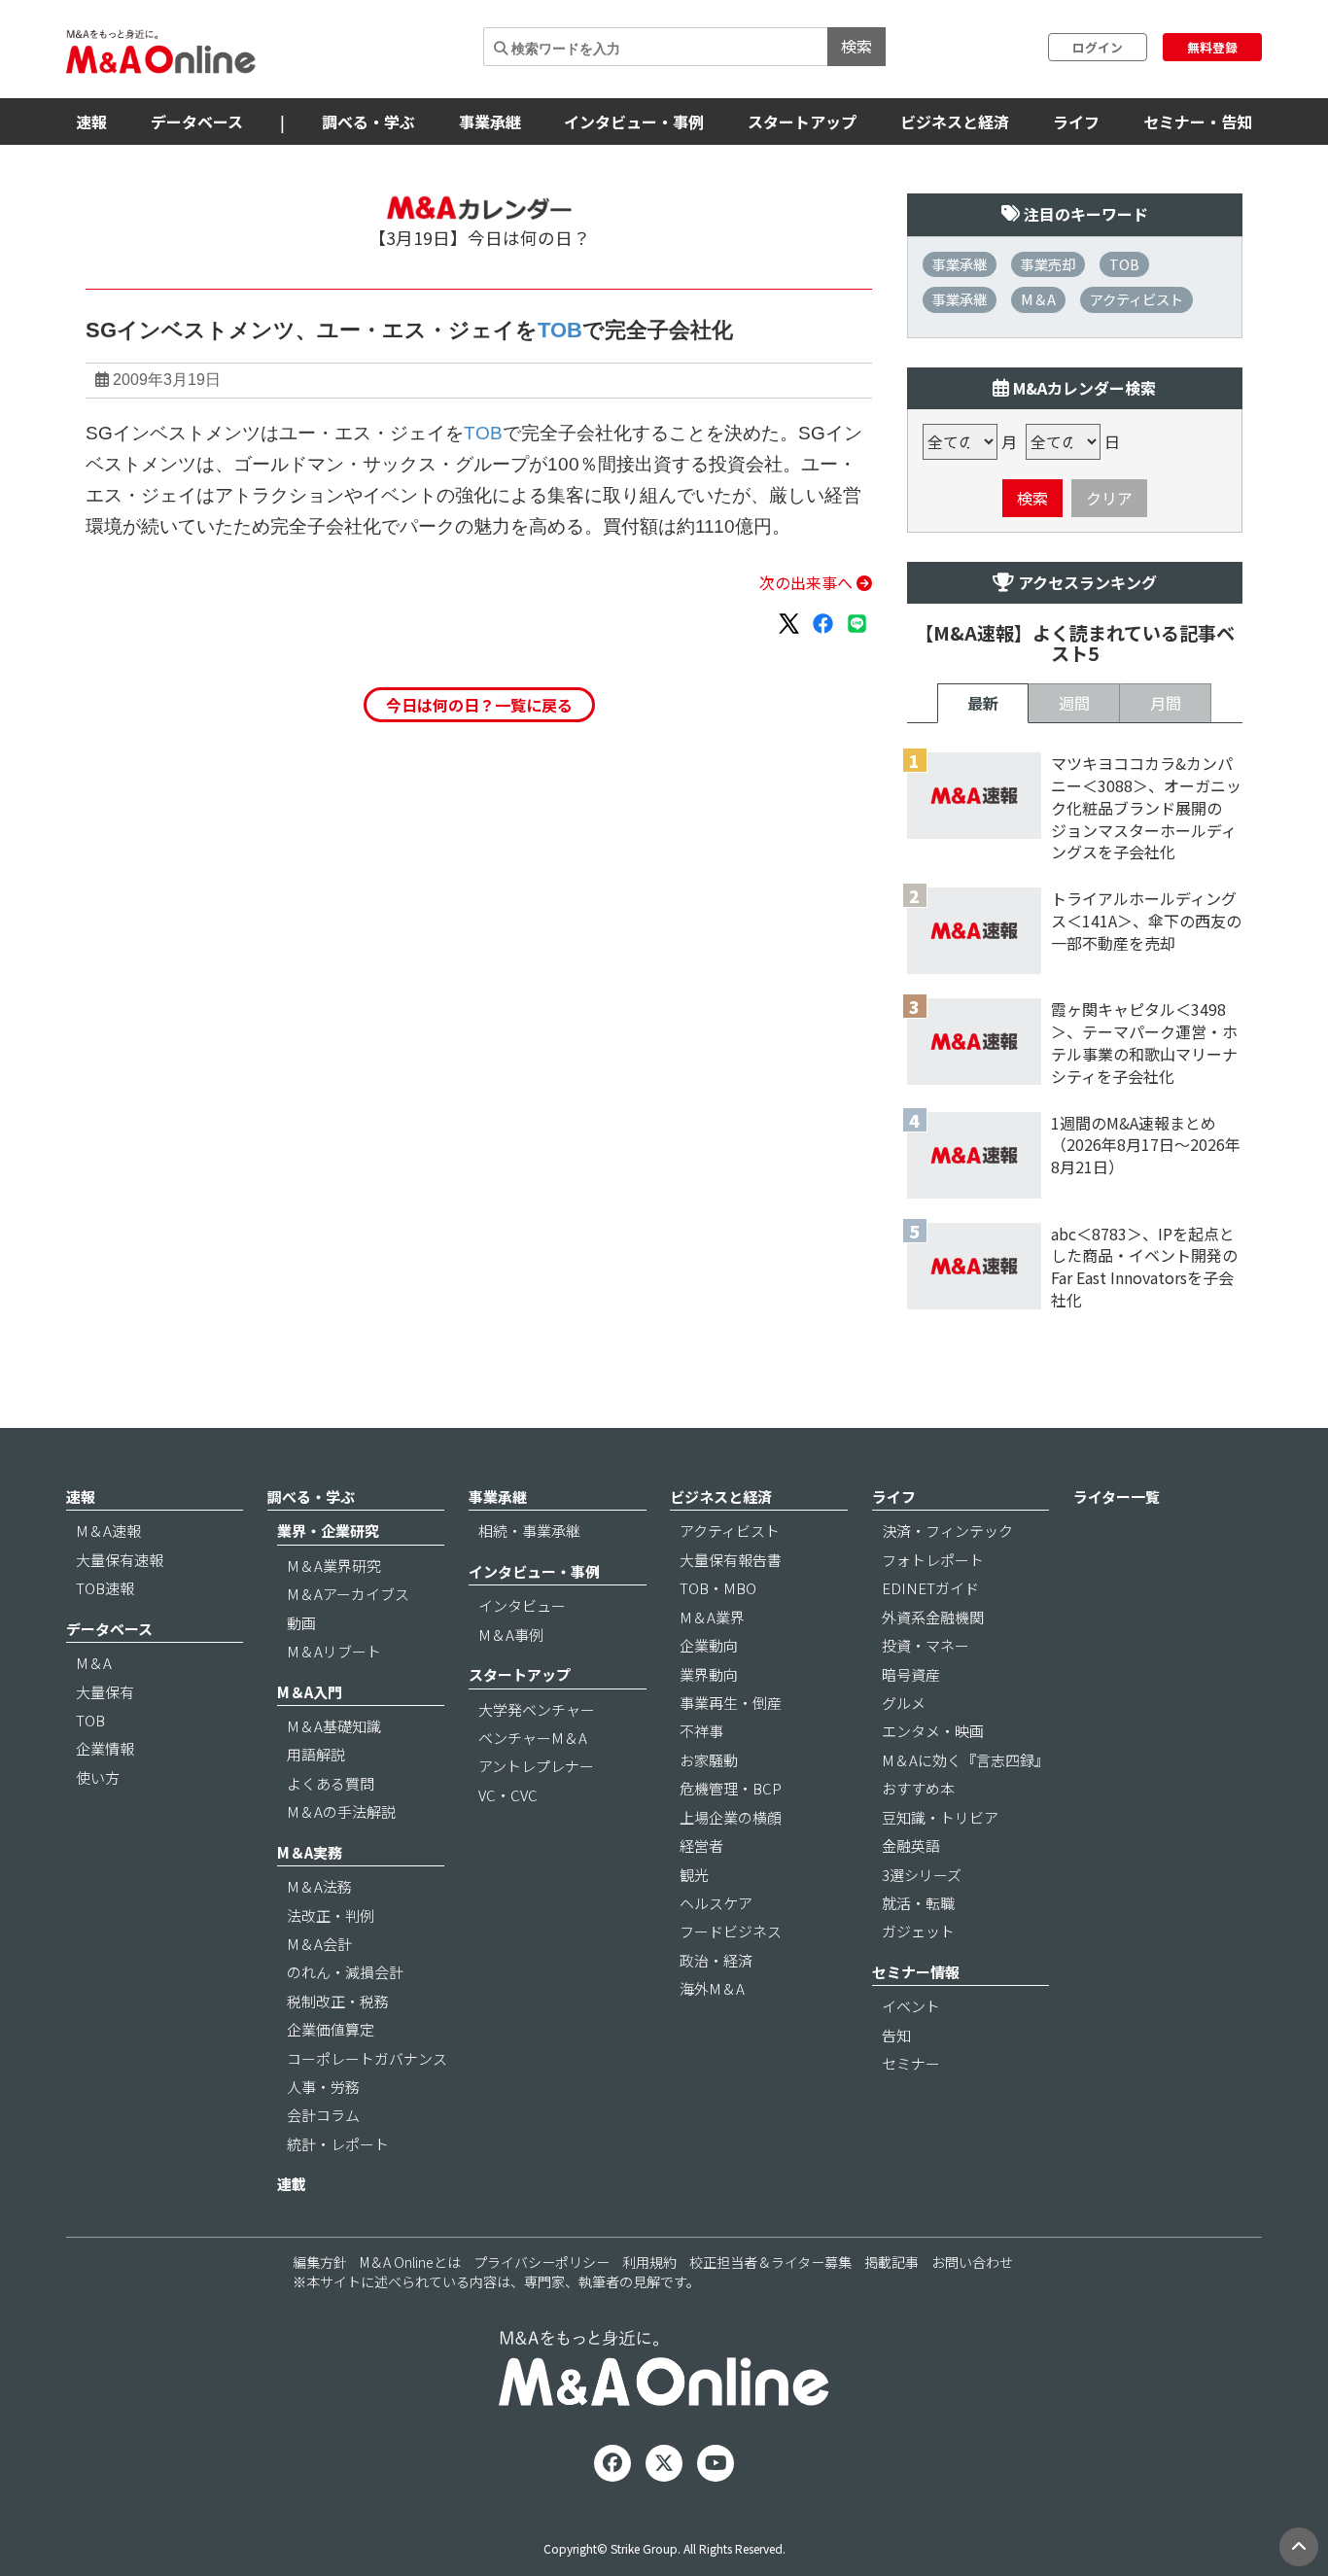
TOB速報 (105, 1588)
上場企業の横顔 (731, 1817)
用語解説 (316, 1754)
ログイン (1098, 47)
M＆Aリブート (334, 1651)
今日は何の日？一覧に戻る (479, 705)
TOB (560, 330)
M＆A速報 (108, 1531)
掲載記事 (891, 2262)
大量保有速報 (120, 1560)
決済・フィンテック (947, 1531)
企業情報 (105, 1748)
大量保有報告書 (731, 1560)
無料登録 (1212, 47)
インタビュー (522, 1605)
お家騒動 (709, 1760)
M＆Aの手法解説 (341, 1811)
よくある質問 (331, 1783)
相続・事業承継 (529, 1531)
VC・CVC (508, 1795)
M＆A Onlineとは (410, 2262)
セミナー (911, 2063)
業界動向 (709, 1674)
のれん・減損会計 (345, 1972)
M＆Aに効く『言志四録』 (965, 1760)
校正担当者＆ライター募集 (770, 2262)
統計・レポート (338, 2144)
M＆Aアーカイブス (348, 1594)
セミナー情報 (916, 1972)
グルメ (904, 1703)
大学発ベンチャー (537, 1709)
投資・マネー (926, 1645)
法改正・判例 (331, 1915)
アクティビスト (1136, 299)
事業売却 (1048, 264)
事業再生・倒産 (731, 1703)
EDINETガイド (930, 1588)
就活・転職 (918, 1903)
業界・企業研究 (328, 1531)
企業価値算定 (331, 2029)
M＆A (1038, 299)
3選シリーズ (922, 1875)
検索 (856, 46)
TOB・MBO (718, 1588)
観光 (694, 1875)
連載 (292, 2184)
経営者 (701, 1845)
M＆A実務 (310, 1852)
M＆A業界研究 (334, 1566)
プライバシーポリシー (542, 2262)
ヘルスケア (716, 1903)
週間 (1074, 703)
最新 (983, 703)
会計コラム (323, 2115)
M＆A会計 (319, 1944)
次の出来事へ (808, 582)
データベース (197, 122)
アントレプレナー (536, 1766)
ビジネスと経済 (955, 122)
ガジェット (918, 1931)
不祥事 (701, 1731)
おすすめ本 (918, 1788)
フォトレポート (933, 1560)
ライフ (1076, 122)
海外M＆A (712, 1988)
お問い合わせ (972, 2262)
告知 (896, 2035)
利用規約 (649, 2262)
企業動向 (709, 1645)
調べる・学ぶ (368, 122)
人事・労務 (323, 2087)
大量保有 (105, 1692)
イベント (911, 2006)
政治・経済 (716, 1960)
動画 (301, 1623)
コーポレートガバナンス (367, 2058)
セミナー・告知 (1198, 122)
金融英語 (911, 1845)
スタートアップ (802, 122)
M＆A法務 (319, 1886)
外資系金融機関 (933, 1617)
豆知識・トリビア (940, 1817)
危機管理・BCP (731, 1788)
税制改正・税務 (338, 2001)
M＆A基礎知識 (334, 1726)
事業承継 (490, 122)
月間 (1166, 703)
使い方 (98, 1777)
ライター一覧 (1117, 1497)
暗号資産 (911, 1674)
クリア (1109, 498)
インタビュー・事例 (634, 122)
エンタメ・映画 (933, 1731)
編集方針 (320, 2262)
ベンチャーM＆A (533, 1738)
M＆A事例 (511, 1635)
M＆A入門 (310, 1692)
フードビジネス (731, 1931)
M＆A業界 (712, 1617)
